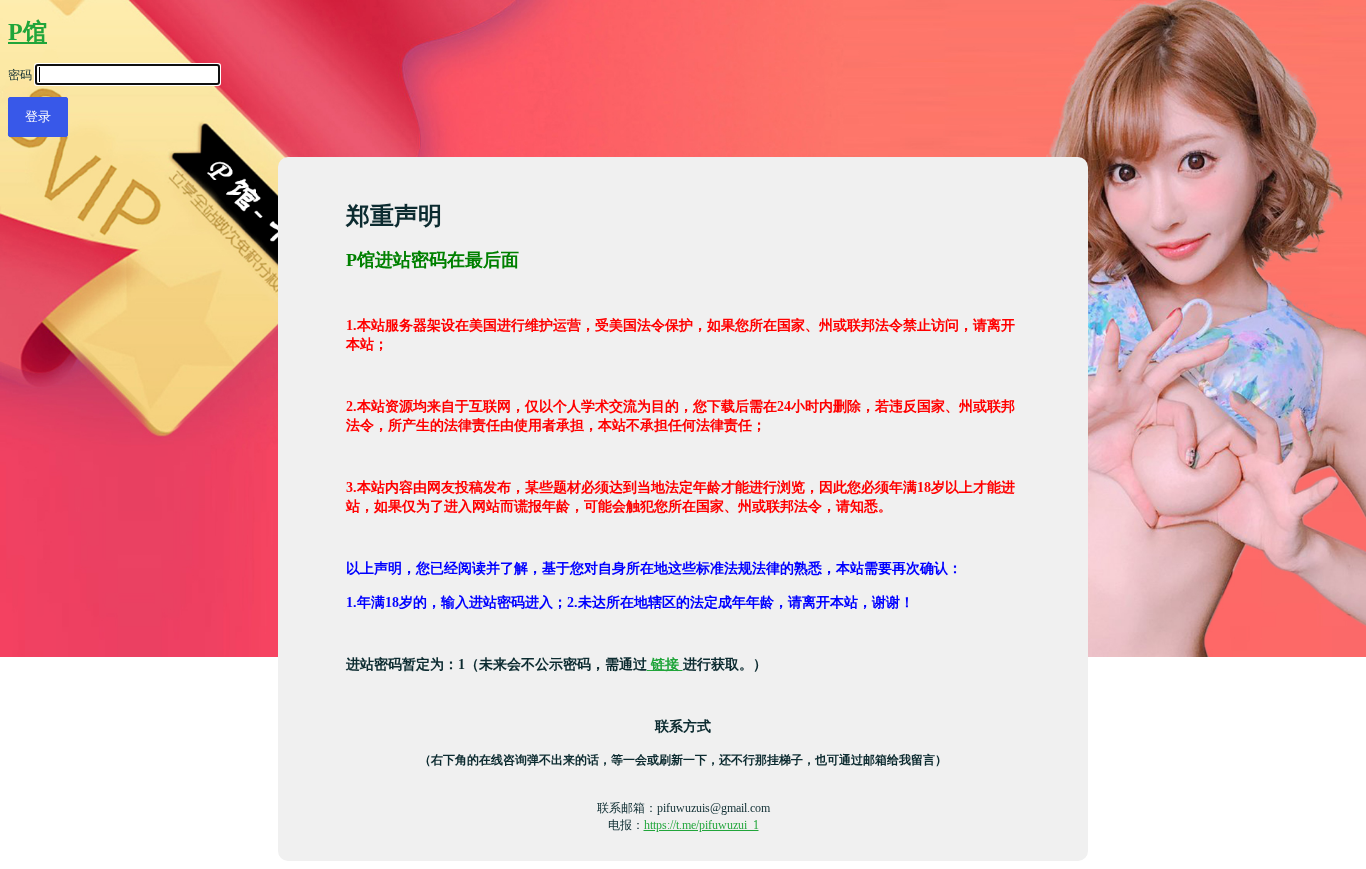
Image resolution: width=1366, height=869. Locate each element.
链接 (665, 664)
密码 (20, 75)
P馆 (27, 32)
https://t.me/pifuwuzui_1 (701, 825)
